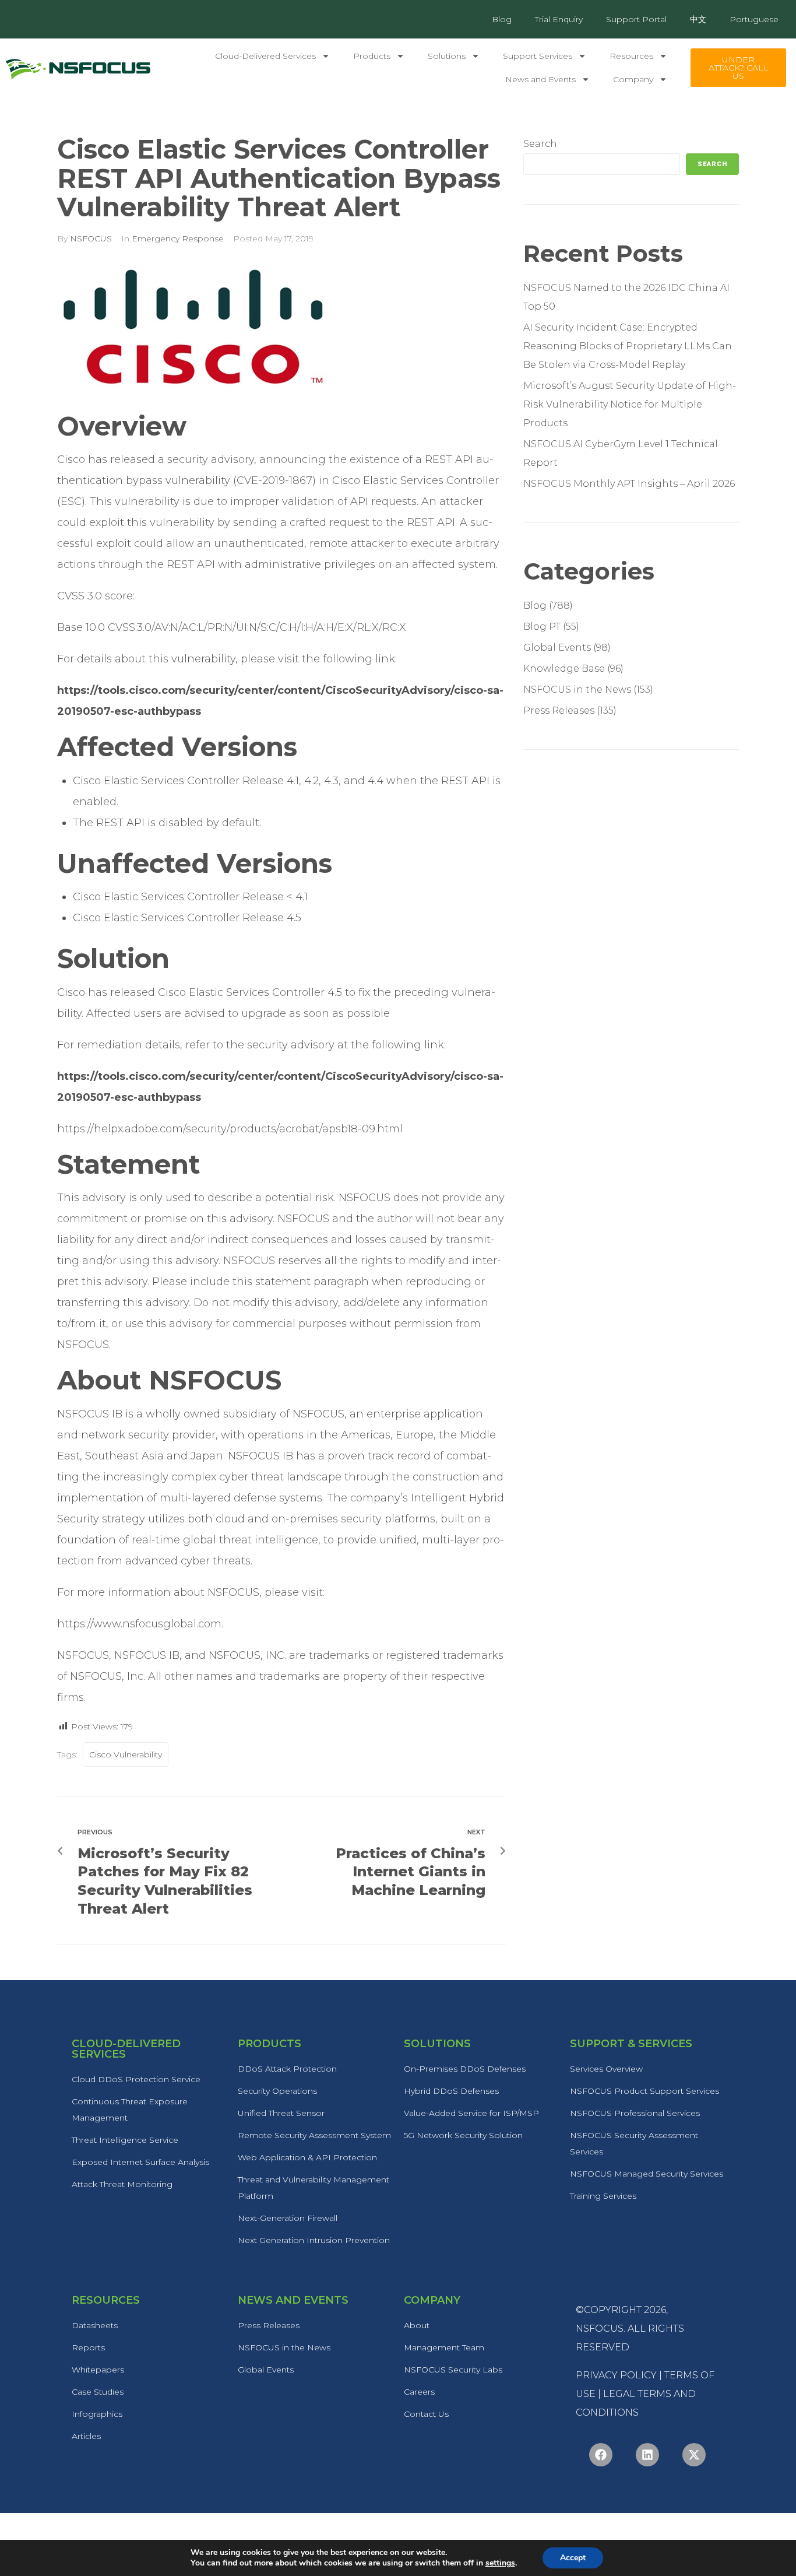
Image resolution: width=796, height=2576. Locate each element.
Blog (502, 19)
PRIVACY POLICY (616, 2375)
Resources (631, 56)
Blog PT (542, 627)
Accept (573, 2558)
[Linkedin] (647, 2455)
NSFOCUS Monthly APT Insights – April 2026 (629, 484)
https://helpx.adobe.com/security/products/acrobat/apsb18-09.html (230, 1129)
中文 (698, 19)
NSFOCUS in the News (577, 689)
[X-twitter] (694, 2455)
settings (500, 2563)
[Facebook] (601, 2455)
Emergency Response (178, 238)
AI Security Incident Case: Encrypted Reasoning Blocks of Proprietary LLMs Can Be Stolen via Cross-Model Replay (628, 346)
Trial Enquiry (559, 19)
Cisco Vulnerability (126, 1754)
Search (540, 144)
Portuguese (754, 19)
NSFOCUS (91, 238)
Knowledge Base (564, 668)
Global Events (557, 647)
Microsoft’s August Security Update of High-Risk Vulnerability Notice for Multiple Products (630, 404)
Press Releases (559, 710)
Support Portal (636, 19)
